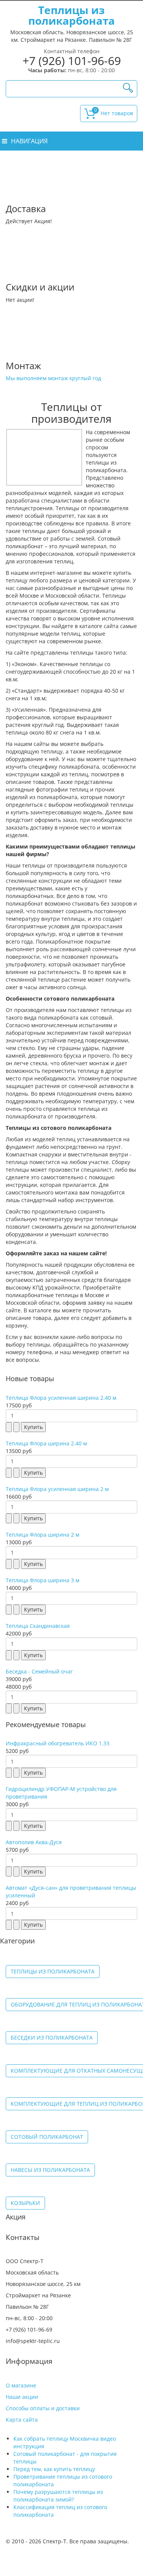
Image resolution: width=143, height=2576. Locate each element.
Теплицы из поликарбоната (53, 1971)
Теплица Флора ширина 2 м (43, 1535)
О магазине (21, 2385)
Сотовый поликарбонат (47, 2137)
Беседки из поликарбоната (52, 2037)
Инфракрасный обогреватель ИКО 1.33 (58, 1743)
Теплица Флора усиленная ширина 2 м (57, 1489)
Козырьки (25, 2203)
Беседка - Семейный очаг (39, 1671)
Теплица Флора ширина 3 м (43, 1580)
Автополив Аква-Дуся (34, 1842)
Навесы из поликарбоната (50, 2170)
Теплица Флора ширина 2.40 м (46, 1443)
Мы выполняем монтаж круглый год (53, 378)
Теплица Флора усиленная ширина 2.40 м (61, 1398)
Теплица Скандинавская (38, 1626)
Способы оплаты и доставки (43, 2408)
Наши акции (22, 2397)
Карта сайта (22, 2420)
